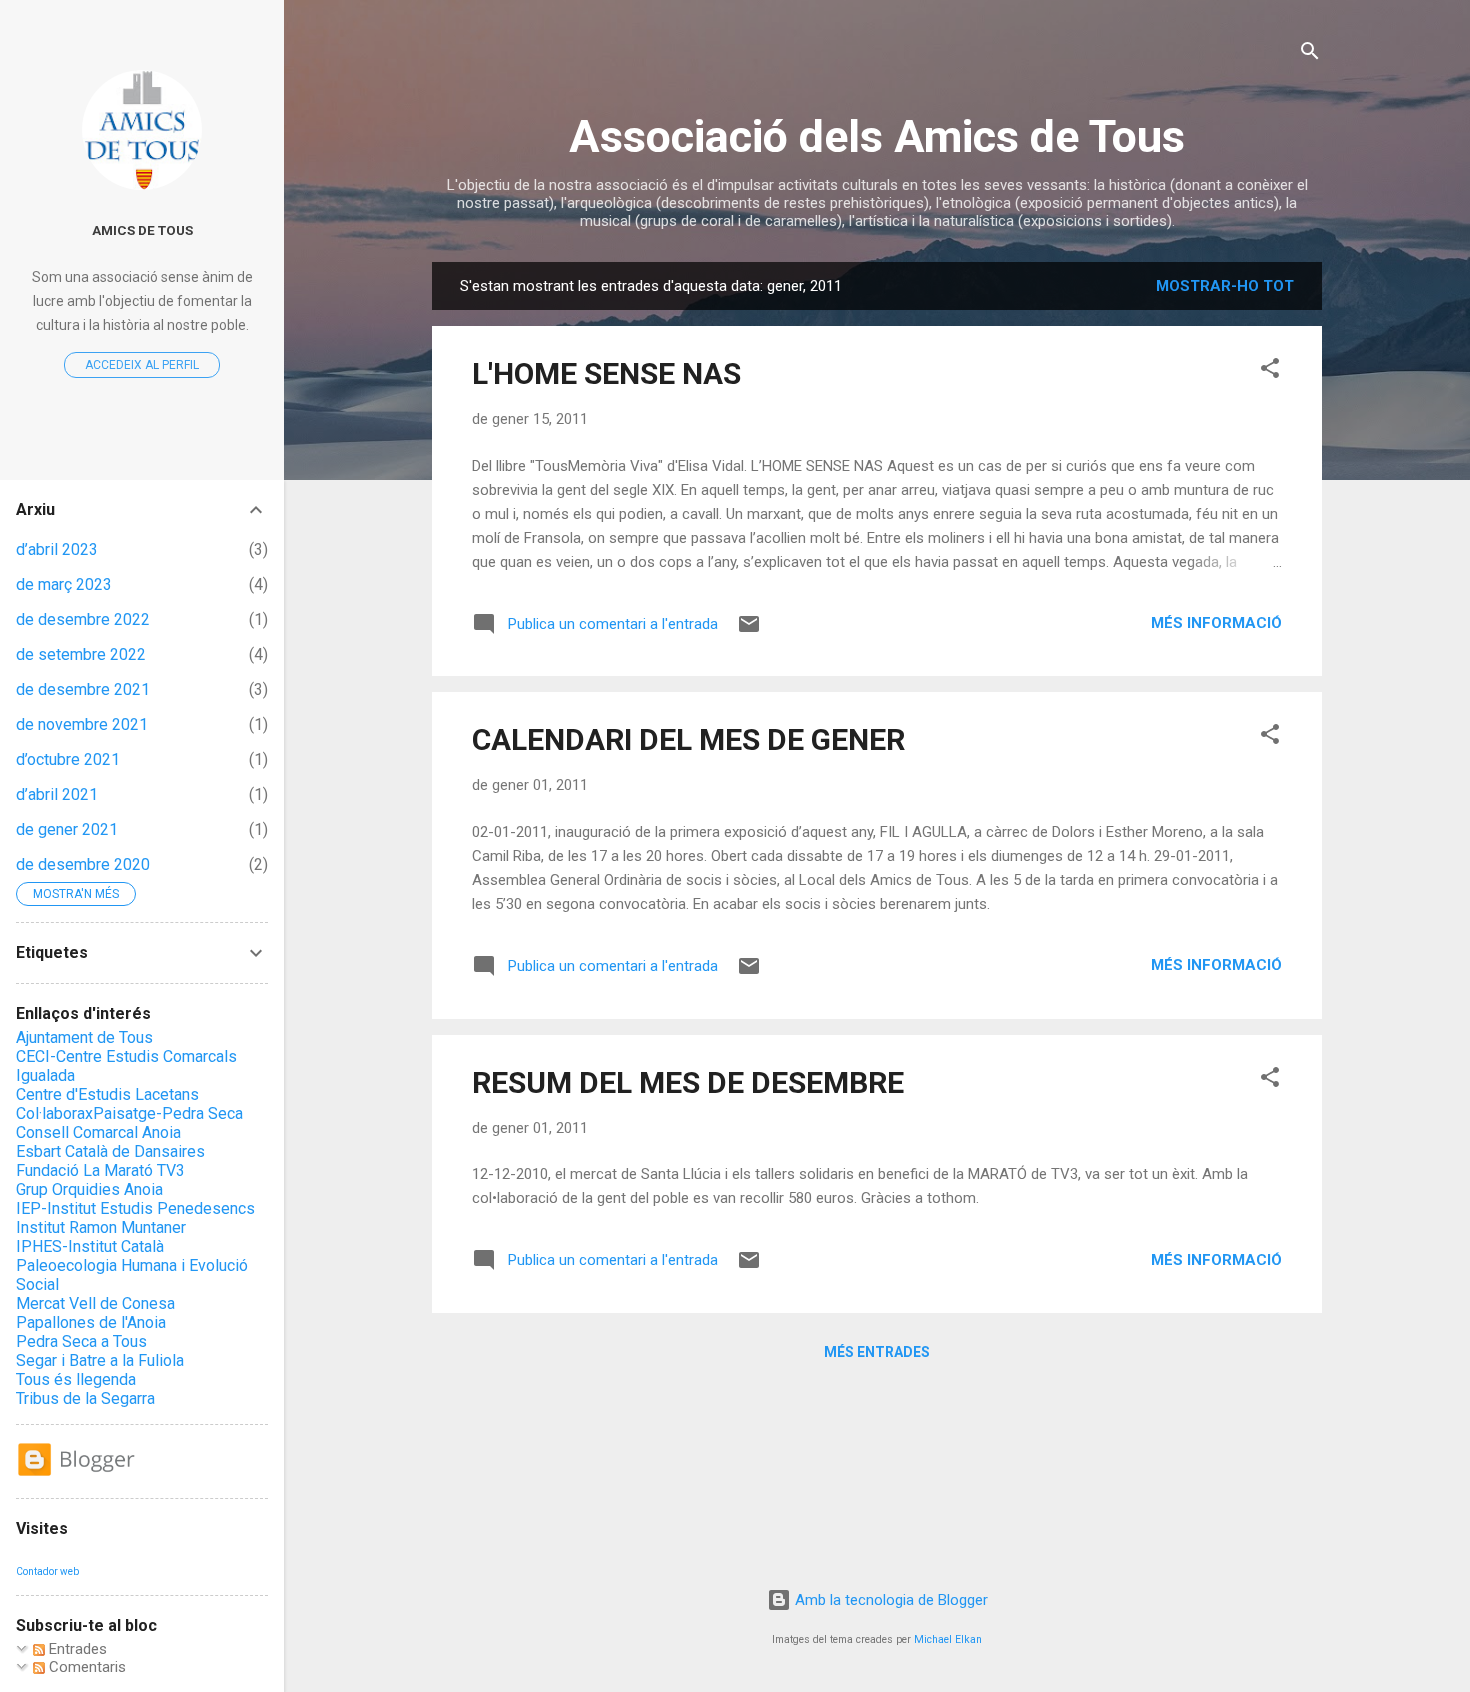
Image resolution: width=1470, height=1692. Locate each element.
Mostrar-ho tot (1225, 286)
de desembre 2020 (83, 864)
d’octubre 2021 (68, 759)
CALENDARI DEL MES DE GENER (688, 739)
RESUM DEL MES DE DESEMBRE (688, 1082)
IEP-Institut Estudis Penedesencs (135, 1208)
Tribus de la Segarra (85, 1398)
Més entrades (877, 1352)
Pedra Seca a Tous (81, 1341)
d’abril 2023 (57, 549)
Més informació (1216, 623)
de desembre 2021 (83, 689)
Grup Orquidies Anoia (89, 1189)
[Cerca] (1310, 54)
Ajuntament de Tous (84, 1037)
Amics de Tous (142, 230)
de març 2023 (64, 584)
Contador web (47, 1571)
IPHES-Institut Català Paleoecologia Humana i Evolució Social (132, 1265)
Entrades (76, 1649)
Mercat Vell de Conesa (95, 1303)
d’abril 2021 (57, 794)
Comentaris (85, 1667)
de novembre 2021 (82, 724)
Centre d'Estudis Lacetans (107, 1094)
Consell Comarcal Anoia (98, 1132)
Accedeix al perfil (142, 365)
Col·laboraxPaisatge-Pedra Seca (129, 1113)
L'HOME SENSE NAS (606, 373)
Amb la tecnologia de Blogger (889, 1600)
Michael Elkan (948, 1639)
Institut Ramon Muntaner (101, 1227)
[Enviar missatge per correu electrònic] (749, 631)
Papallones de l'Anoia (91, 1322)
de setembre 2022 (81, 654)
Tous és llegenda (76, 1379)
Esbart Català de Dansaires (110, 1151)
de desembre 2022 (83, 619)
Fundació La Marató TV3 (100, 1170)
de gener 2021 (67, 829)
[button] (1270, 371)
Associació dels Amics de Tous (877, 136)
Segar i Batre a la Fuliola (100, 1360)
